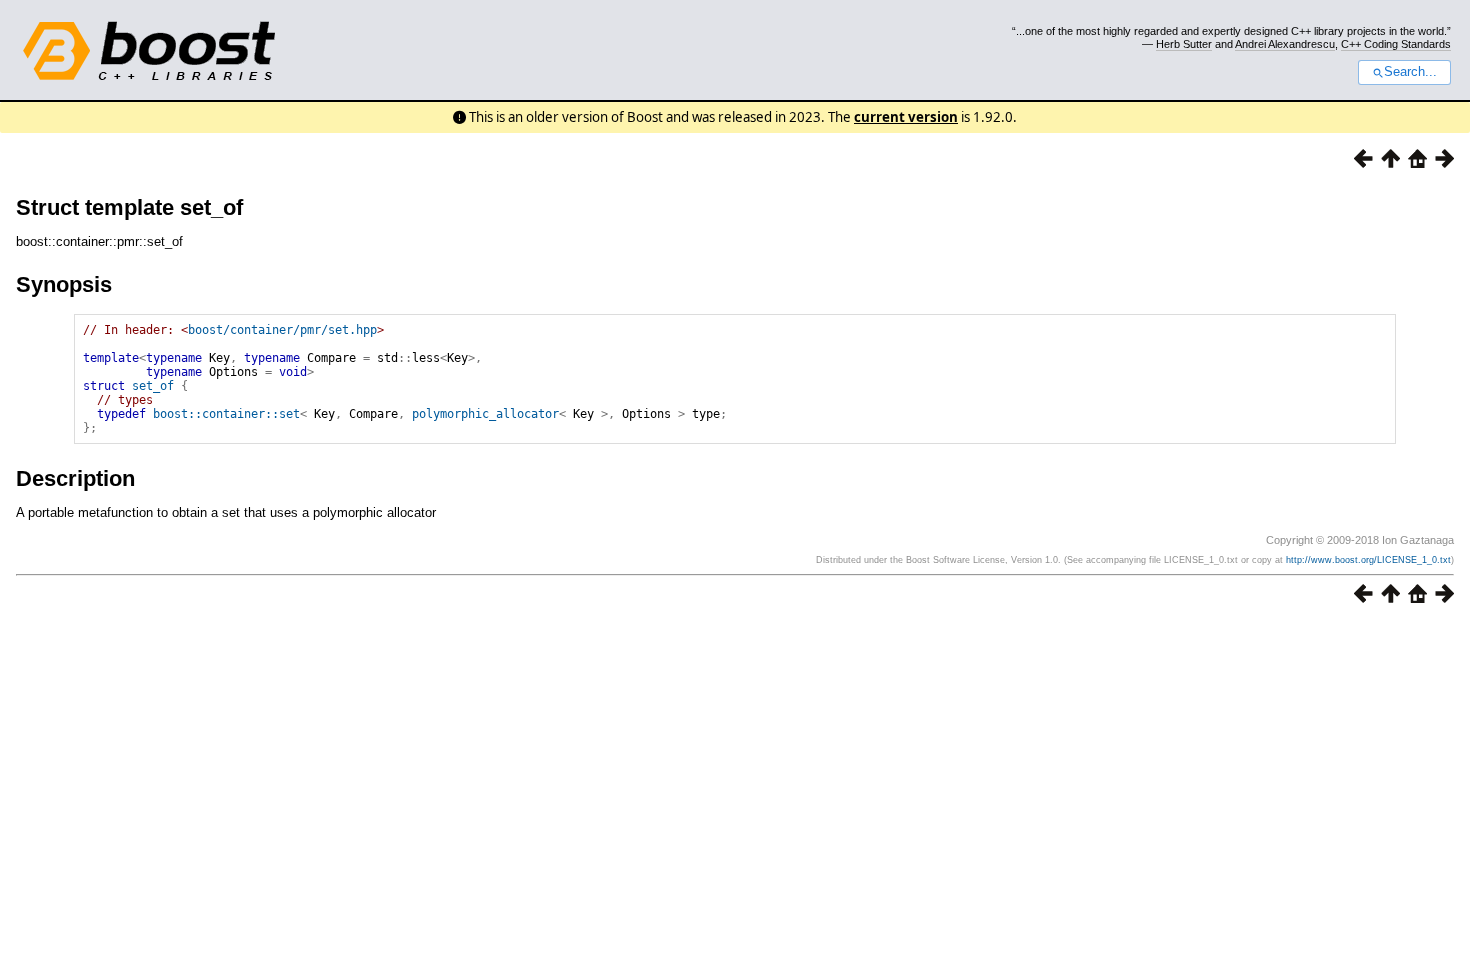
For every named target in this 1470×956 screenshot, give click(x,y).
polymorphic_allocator (485, 414)
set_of (153, 386)
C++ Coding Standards (1396, 44)
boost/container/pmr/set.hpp (282, 330)
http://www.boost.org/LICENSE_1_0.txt (1368, 560)
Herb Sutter (1184, 44)
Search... (1410, 72)
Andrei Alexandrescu (1285, 44)
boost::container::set (226, 414)
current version (906, 117)
